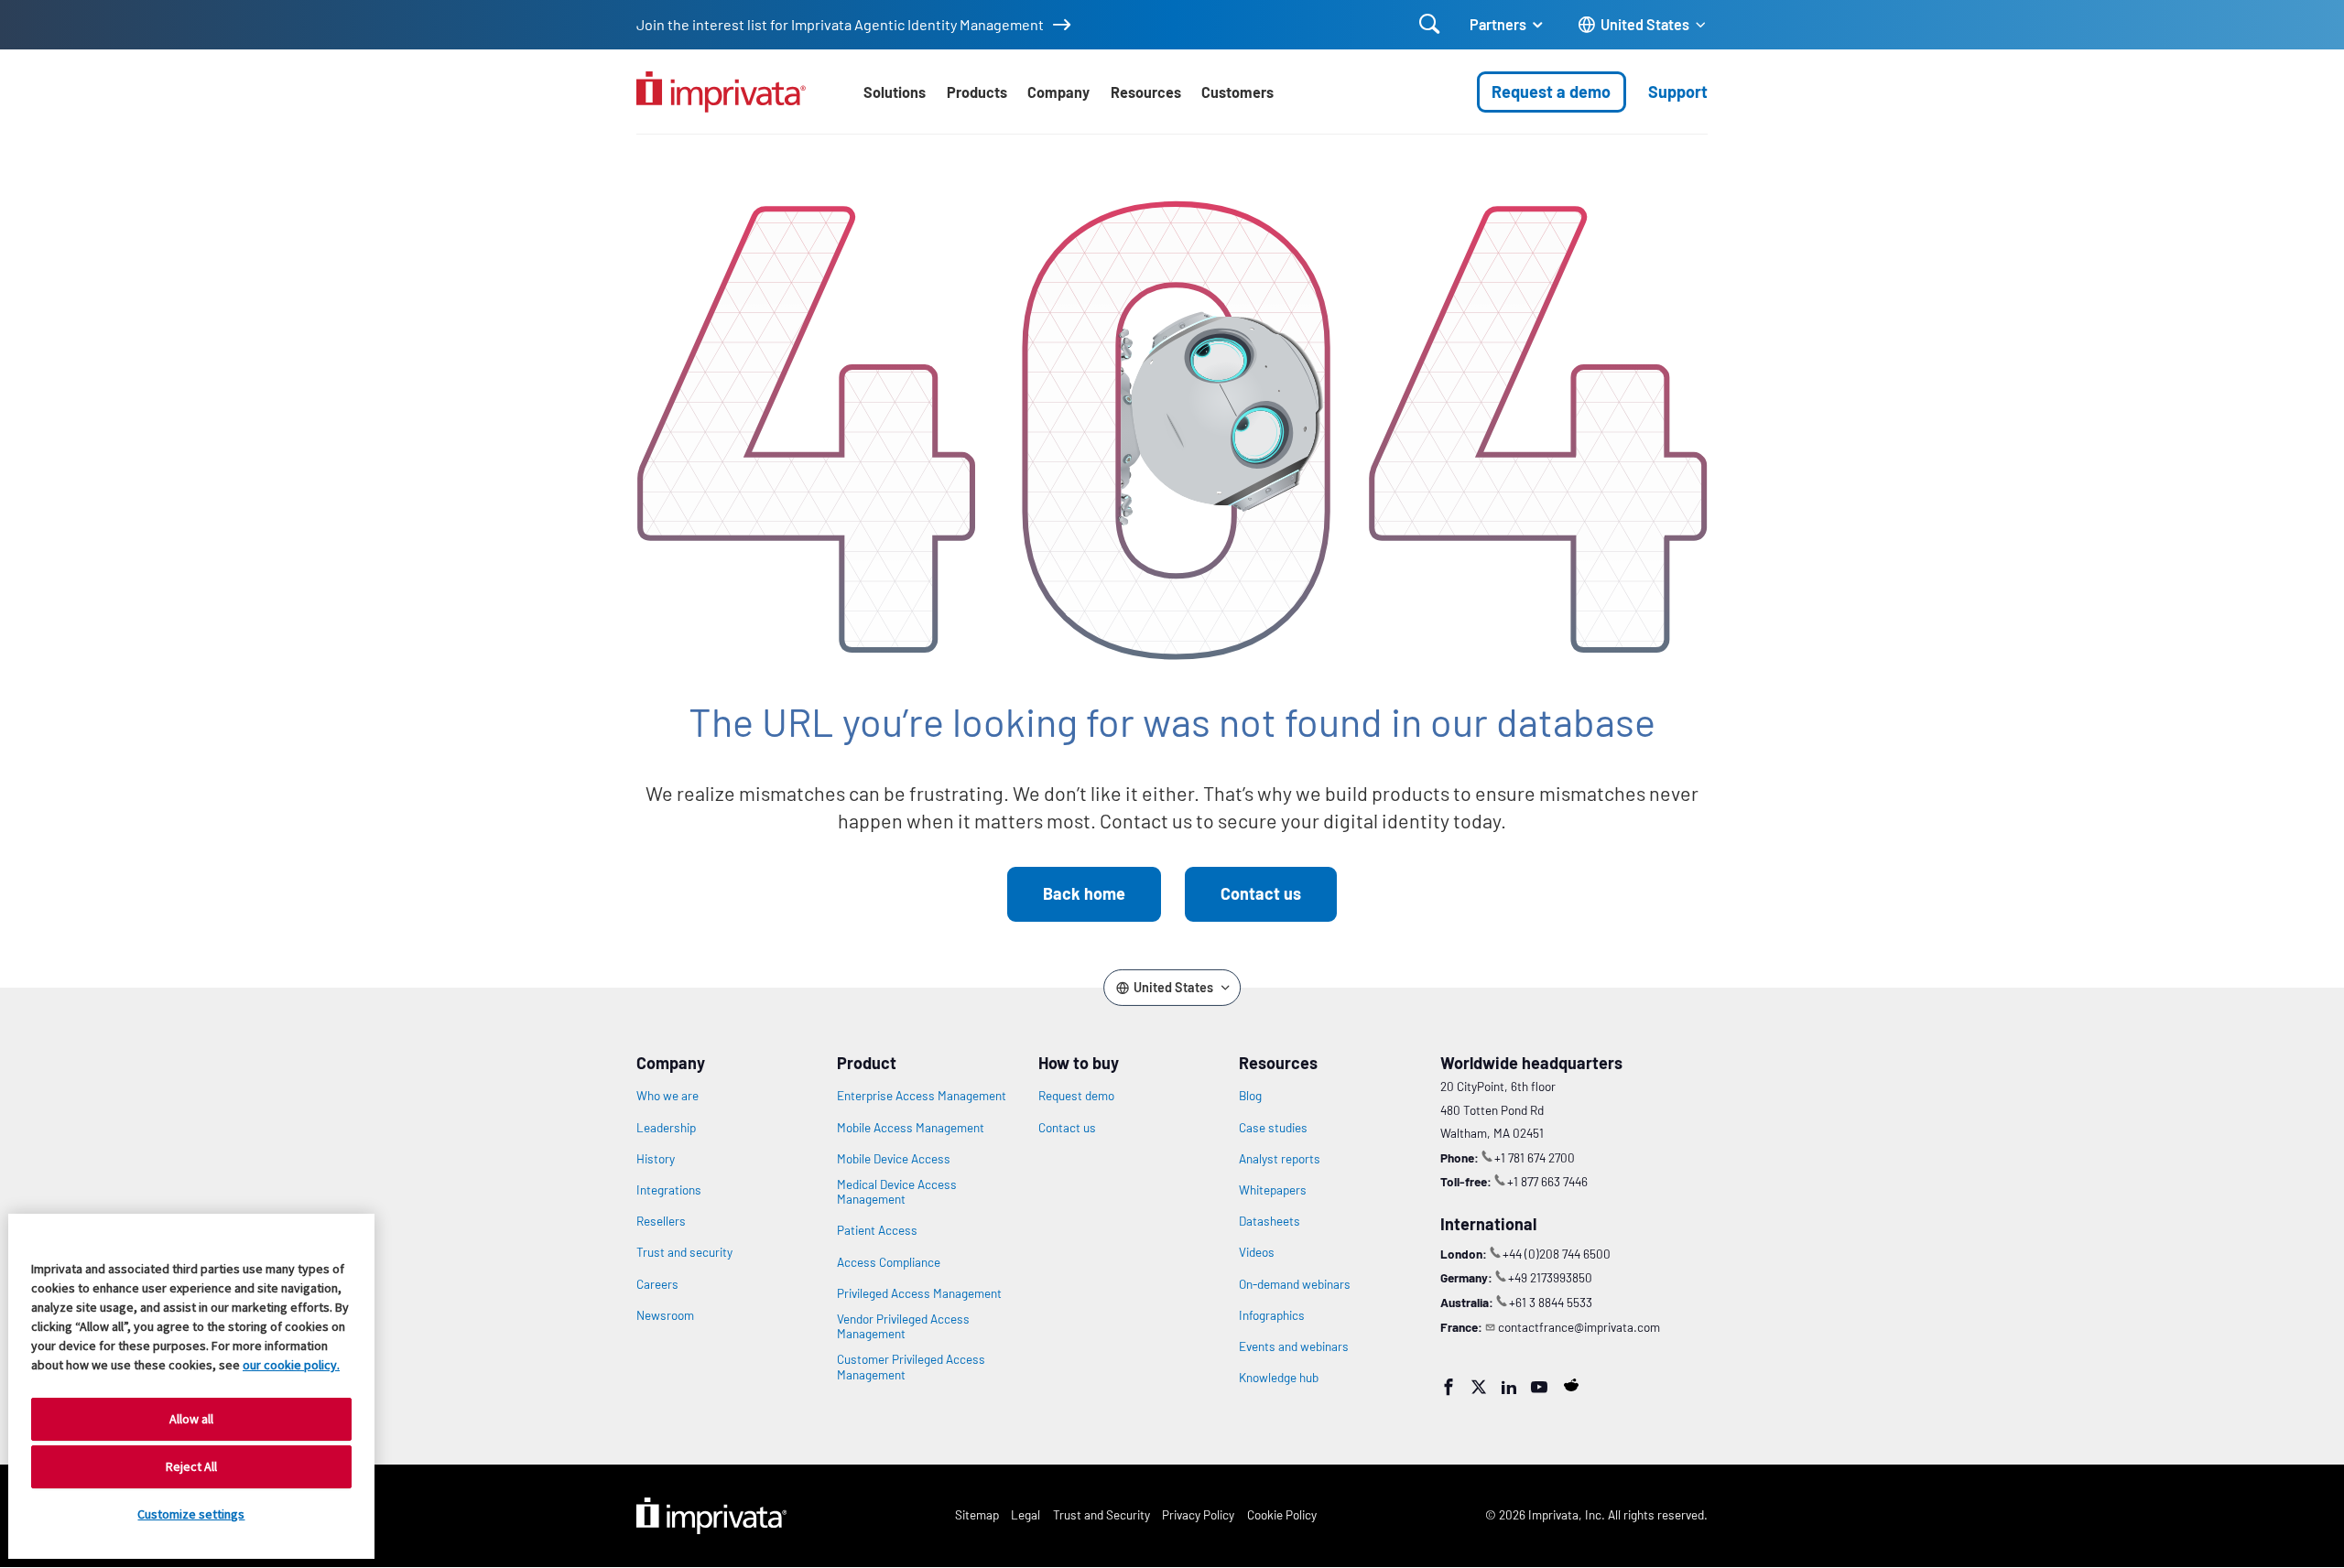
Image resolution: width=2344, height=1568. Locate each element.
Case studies (1273, 1128)
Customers (1237, 92)
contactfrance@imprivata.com (1579, 1327)
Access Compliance (889, 1262)
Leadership (666, 1128)
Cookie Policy (1282, 1514)
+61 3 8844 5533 (1551, 1302)
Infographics (1272, 1315)
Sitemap (977, 1514)
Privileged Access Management (919, 1293)
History (656, 1159)
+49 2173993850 (1550, 1277)
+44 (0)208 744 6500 (1557, 1254)
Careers (657, 1284)
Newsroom (665, 1315)
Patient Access (877, 1230)
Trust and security (684, 1252)
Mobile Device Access (894, 1159)
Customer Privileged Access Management (911, 1367)
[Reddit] (1571, 1385)
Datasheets (1270, 1221)
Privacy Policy (1198, 1514)
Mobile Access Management (911, 1128)
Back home (1084, 893)
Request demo (1076, 1096)
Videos (1257, 1252)
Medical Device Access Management (897, 1192)
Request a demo (1551, 92)
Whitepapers (1273, 1190)
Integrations (669, 1190)
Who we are (667, 1096)
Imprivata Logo (711, 1516)
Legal (1025, 1514)
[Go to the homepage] (721, 92)
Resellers (661, 1221)
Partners (1498, 24)
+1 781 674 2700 (1535, 1157)
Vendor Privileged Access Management (903, 1326)
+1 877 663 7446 (1547, 1181)
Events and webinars (1294, 1346)
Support (1678, 92)
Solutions (895, 92)
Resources (1146, 92)
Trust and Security (1101, 1514)
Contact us (1261, 893)
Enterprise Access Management (922, 1096)
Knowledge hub (1279, 1378)
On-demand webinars (1295, 1284)
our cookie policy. (291, 1365)
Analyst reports (1280, 1159)
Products (977, 92)
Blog (1250, 1096)
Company (1058, 92)
